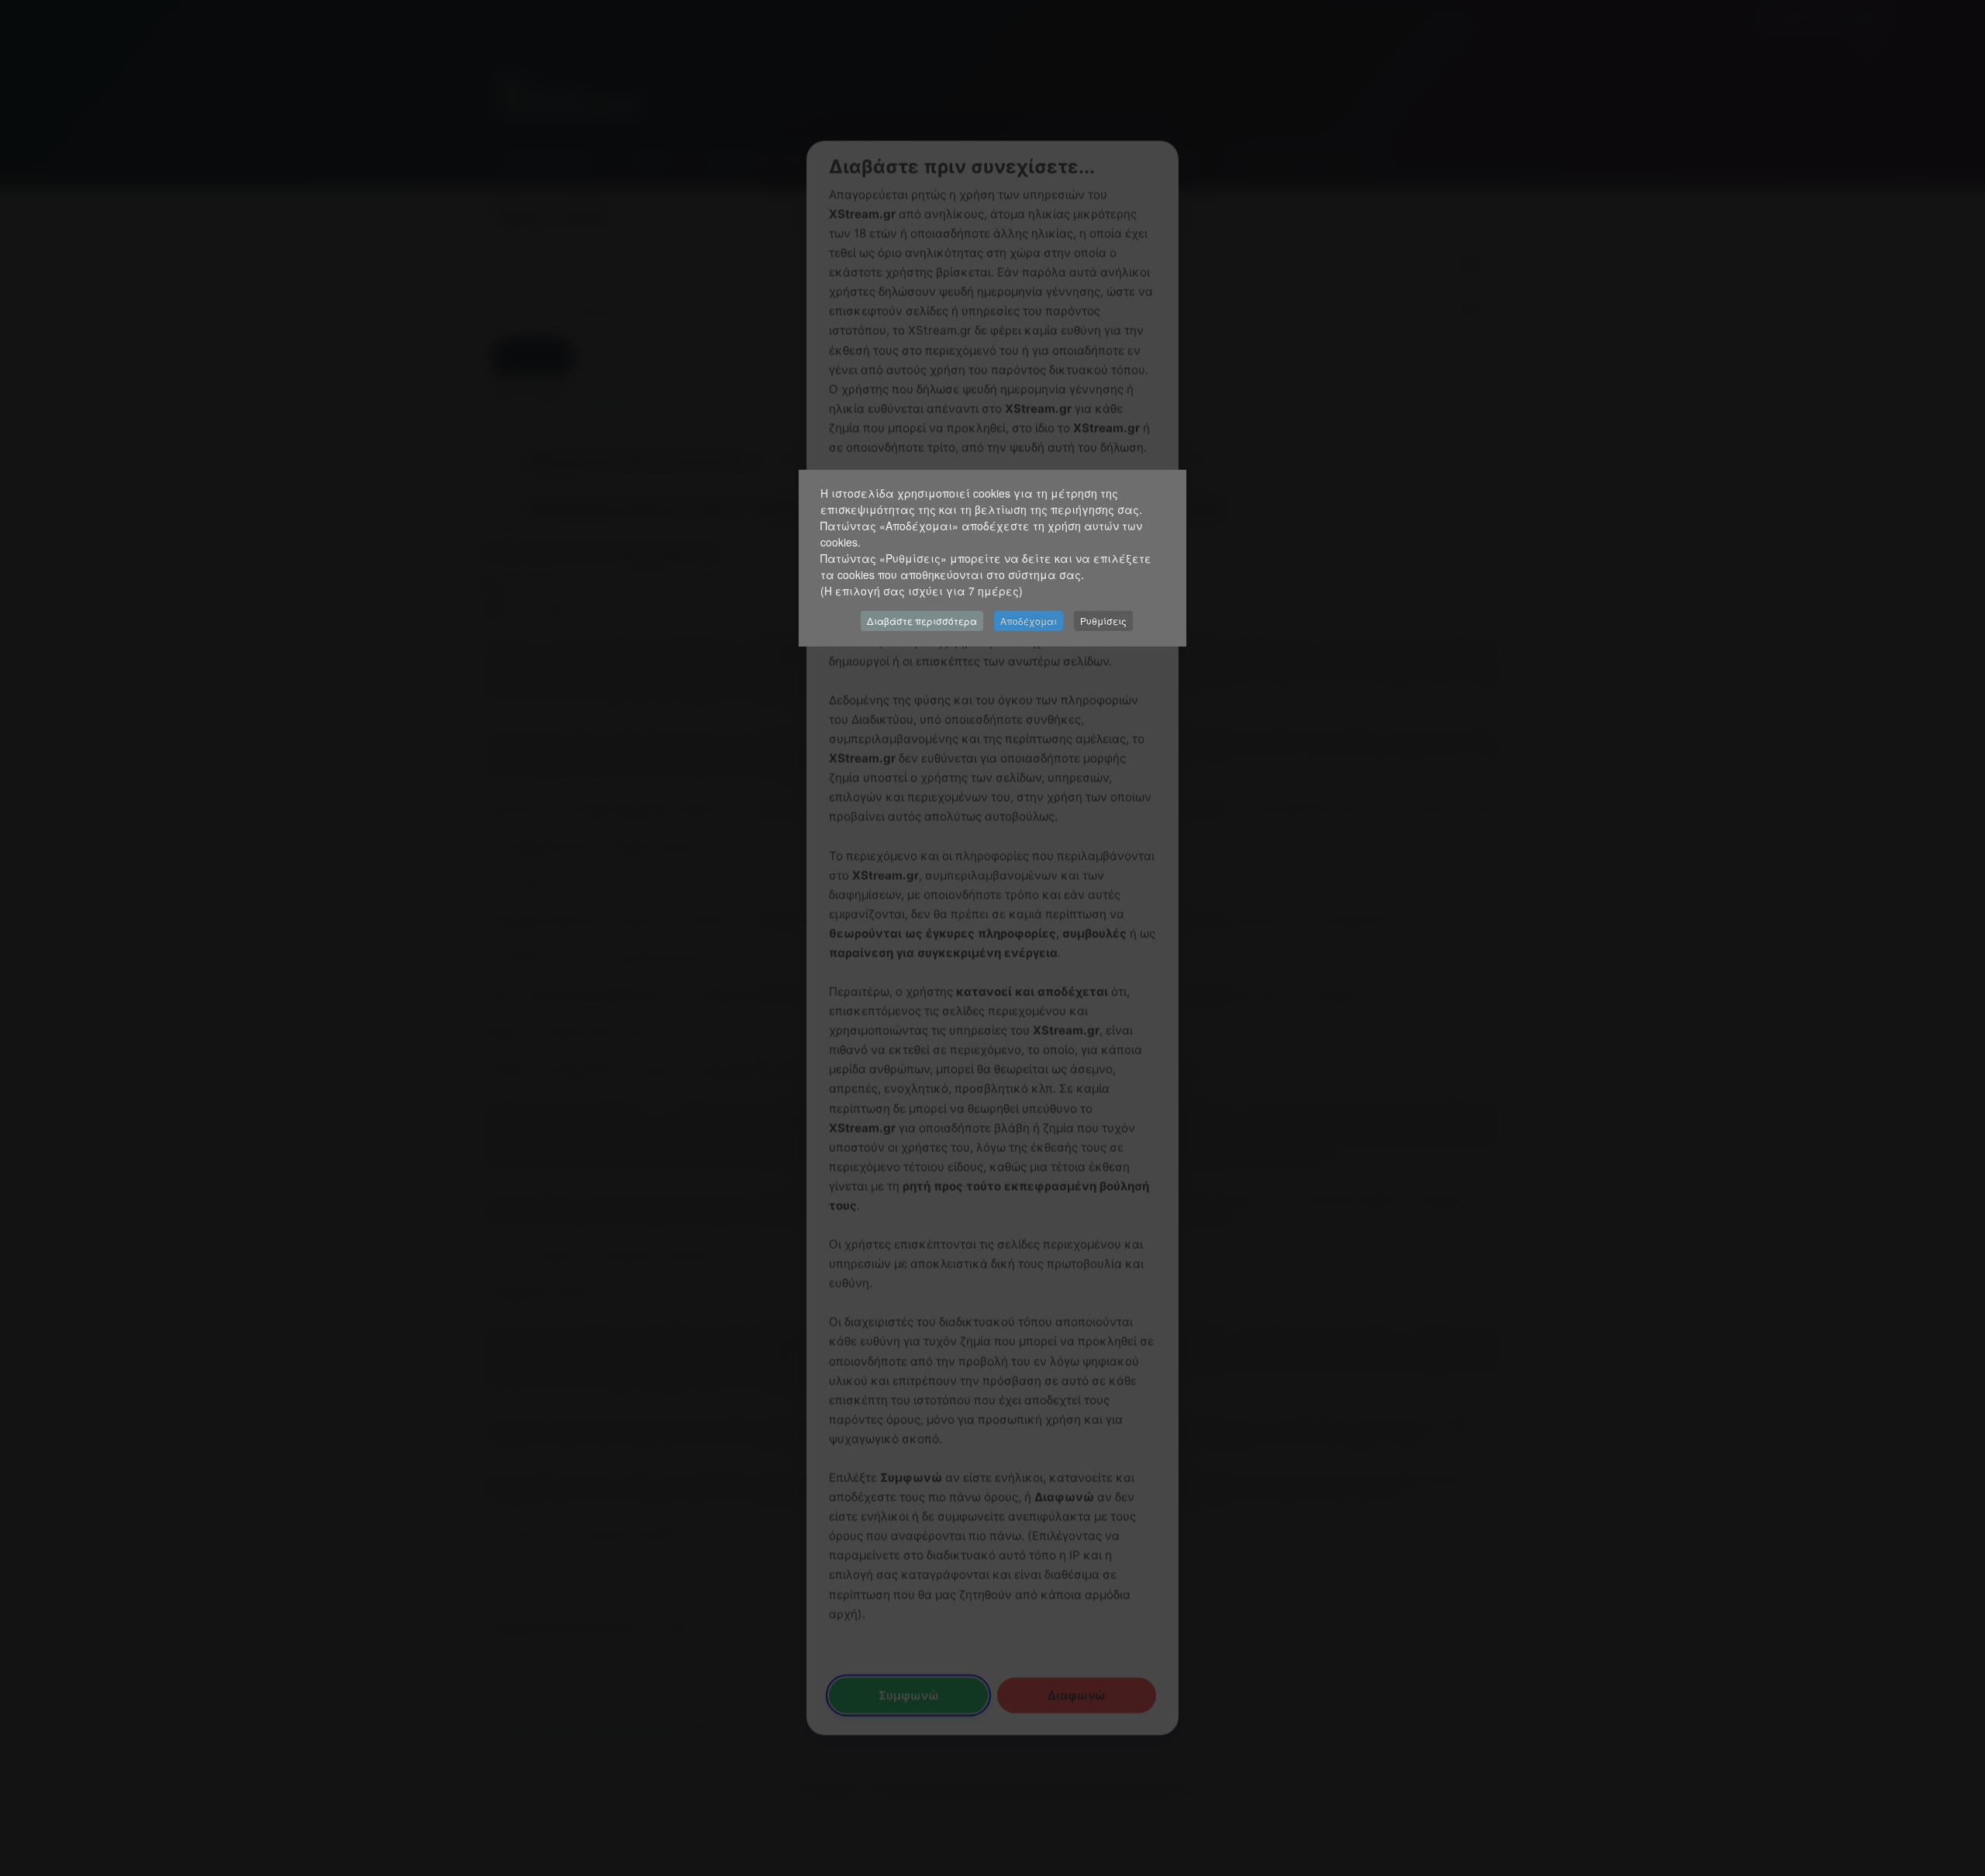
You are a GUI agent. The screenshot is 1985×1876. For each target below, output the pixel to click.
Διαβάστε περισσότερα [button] (922, 621)
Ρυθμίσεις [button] (1103, 621)
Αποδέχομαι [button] (1029, 621)
